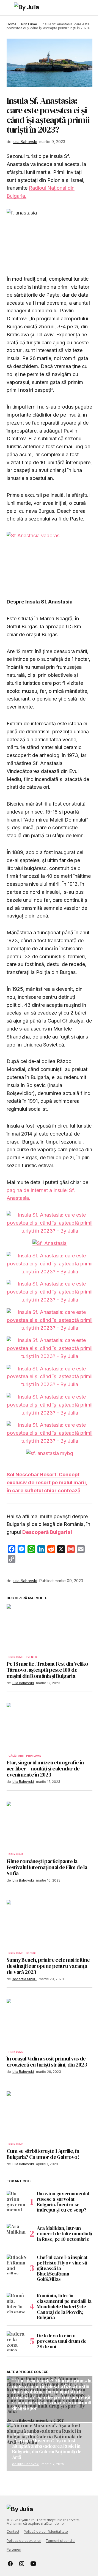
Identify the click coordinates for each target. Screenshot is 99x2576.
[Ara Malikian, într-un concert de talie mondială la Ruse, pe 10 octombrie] (16, 2234)
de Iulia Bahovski (26, 2464)
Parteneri (14, 2549)
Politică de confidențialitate (46, 2531)
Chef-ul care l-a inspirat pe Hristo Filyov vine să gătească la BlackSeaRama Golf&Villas (62, 2268)
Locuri (31, 1953)
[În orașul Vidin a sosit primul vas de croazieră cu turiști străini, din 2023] (50, 2023)
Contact (13, 2531)
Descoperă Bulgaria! (47, 1532)
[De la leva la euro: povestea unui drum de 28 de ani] (16, 2341)
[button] (9, 8)
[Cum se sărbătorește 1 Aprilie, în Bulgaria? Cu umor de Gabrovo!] (50, 2116)
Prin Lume (29, 24)
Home (12, 24)
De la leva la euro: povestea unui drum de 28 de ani (62, 2341)
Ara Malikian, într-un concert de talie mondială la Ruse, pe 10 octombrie (64, 2233)
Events (31, 1657)
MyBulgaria (24, 2434)
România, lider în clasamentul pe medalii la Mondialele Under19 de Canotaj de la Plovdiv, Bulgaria (64, 2307)
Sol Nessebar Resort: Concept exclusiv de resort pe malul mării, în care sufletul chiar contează (47, 1482)
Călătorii (16, 1756)
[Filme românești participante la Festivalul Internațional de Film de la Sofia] (50, 1826)
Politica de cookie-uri (24, 2541)
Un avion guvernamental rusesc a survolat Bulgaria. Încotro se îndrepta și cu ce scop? (63, 2202)
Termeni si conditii (61, 2541)
